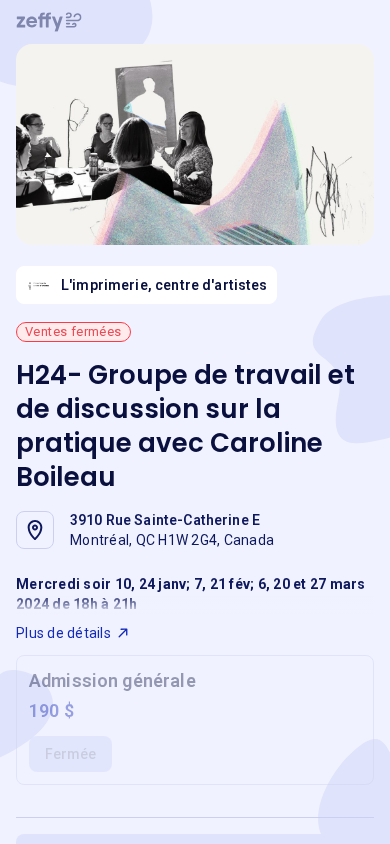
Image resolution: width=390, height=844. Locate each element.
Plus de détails (63, 633)
